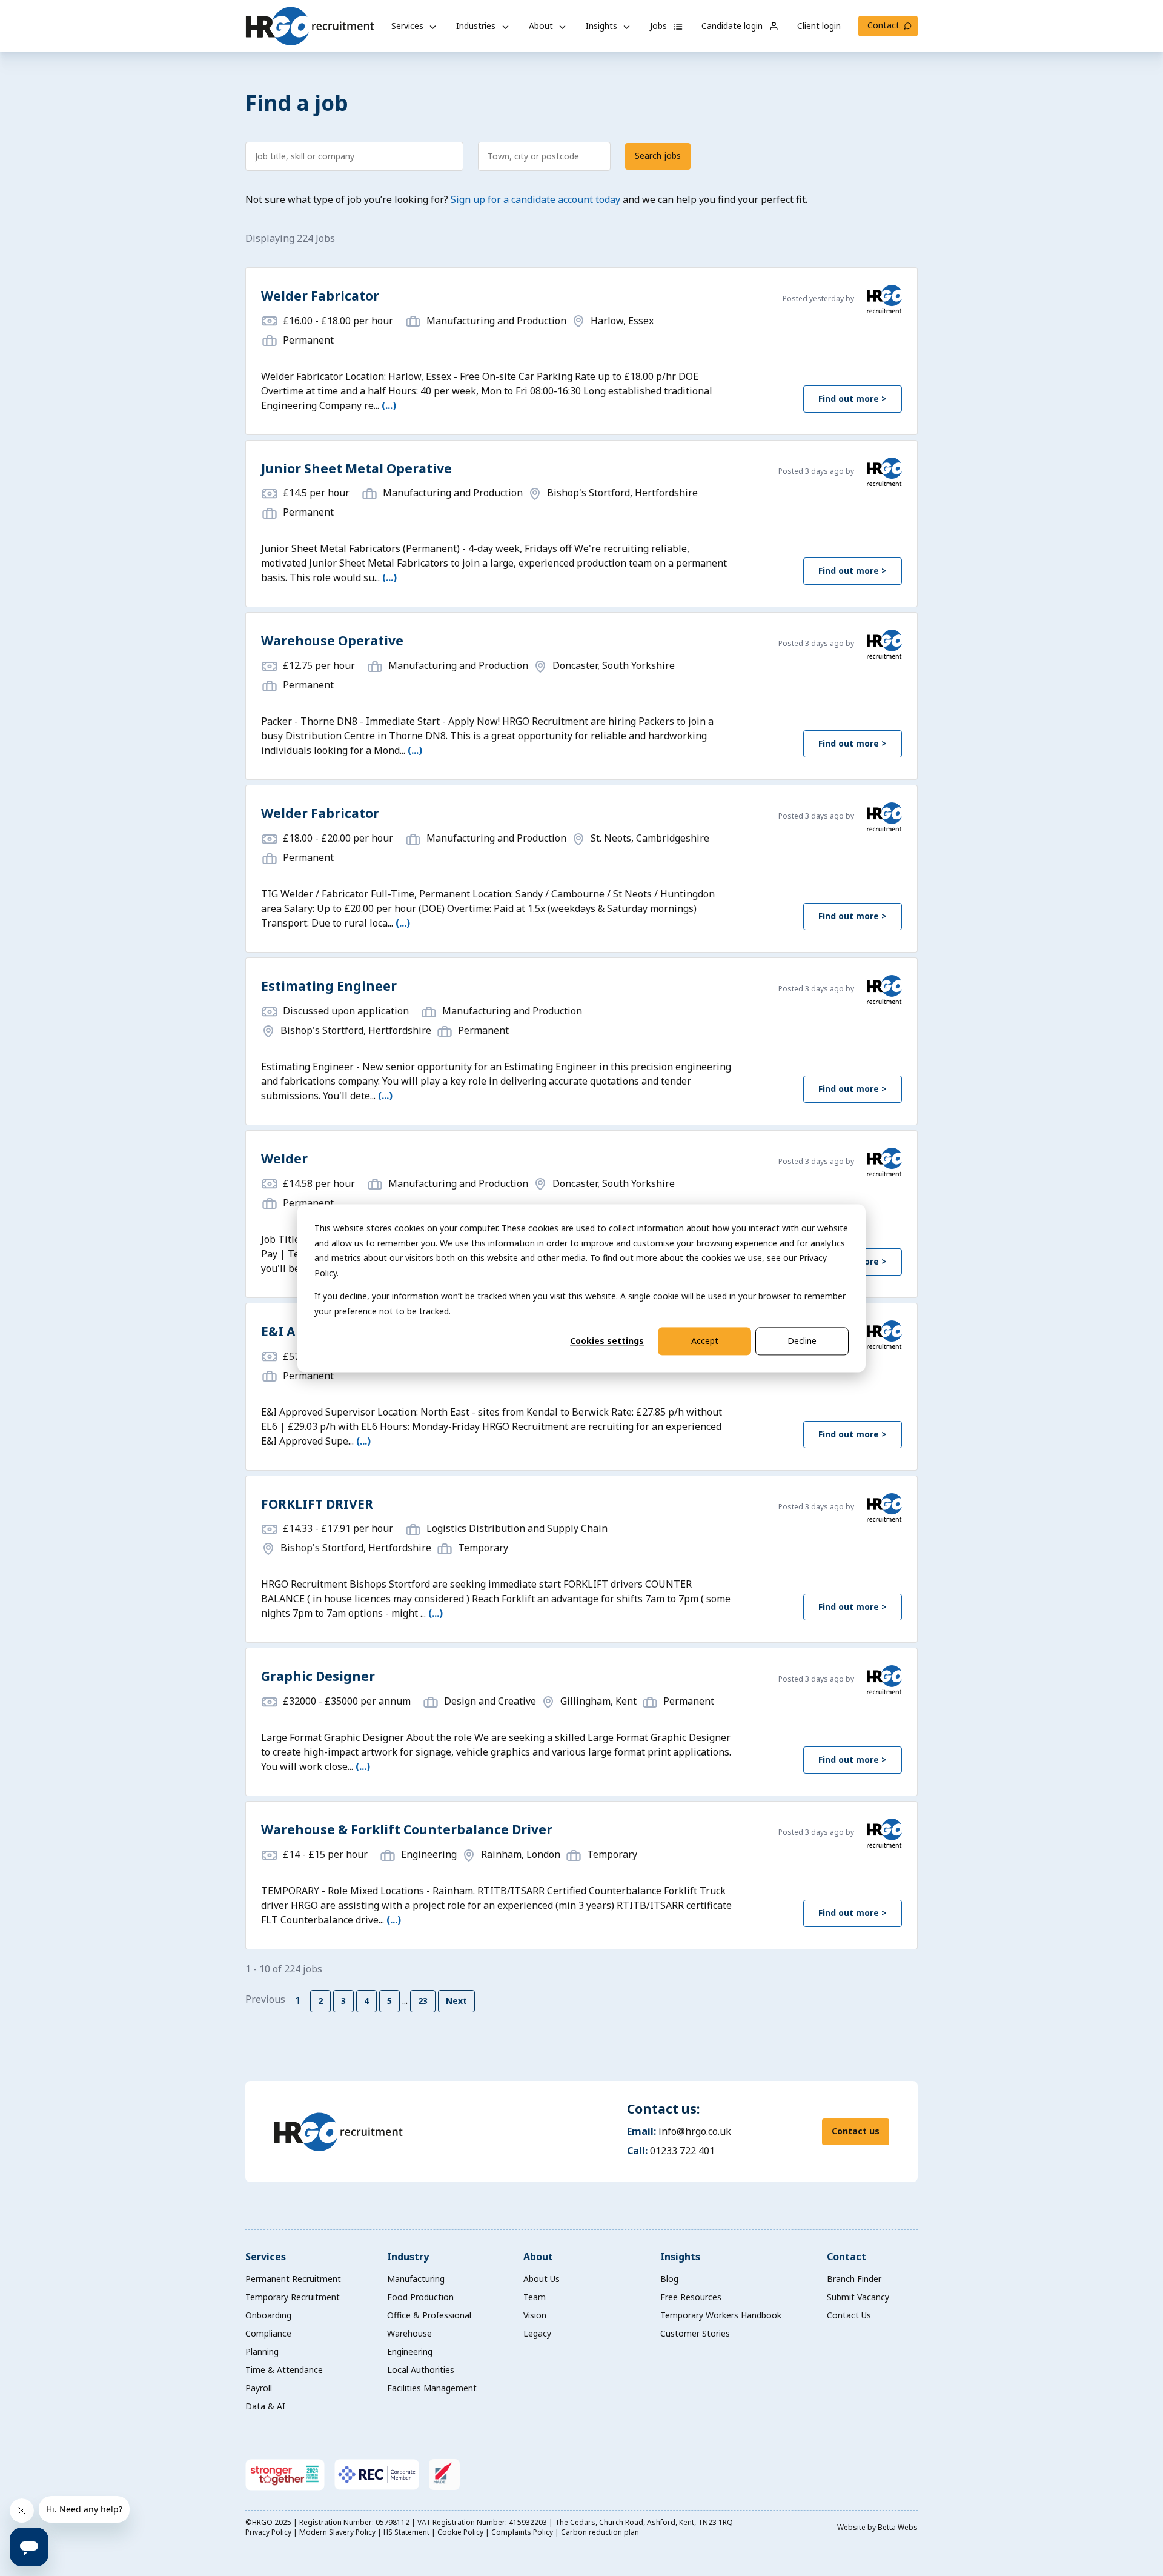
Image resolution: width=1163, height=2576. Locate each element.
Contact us (856, 2131)
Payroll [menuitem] (259, 2388)
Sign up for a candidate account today (537, 199)
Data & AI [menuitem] (265, 2406)
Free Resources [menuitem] (691, 2297)
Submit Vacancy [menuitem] (858, 2297)
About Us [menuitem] (542, 2279)
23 (423, 2001)
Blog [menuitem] (669, 2279)
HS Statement (407, 2532)
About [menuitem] (538, 2257)
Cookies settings (607, 1341)
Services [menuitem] (266, 2257)
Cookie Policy (461, 2532)
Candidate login (733, 26)
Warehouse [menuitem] (409, 2333)
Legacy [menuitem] (537, 2333)
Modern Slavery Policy (338, 2532)
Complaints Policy (523, 2532)
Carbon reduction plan (600, 2532)
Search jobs (658, 155)
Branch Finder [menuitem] (854, 2279)
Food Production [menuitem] (420, 2297)
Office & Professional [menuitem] (429, 2315)
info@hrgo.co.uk (695, 2131)
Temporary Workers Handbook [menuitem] (721, 2315)
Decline (802, 1341)
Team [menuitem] (535, 2297)
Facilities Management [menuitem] (432, 2388)
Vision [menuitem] (535, 2315)
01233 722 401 (682, 2151)
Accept (705, 1341)
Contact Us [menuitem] (849, 2315)
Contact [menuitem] (847, 2257)
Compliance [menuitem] (268, 2333)
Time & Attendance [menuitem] (284, 2370)
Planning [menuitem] (262, 2351)
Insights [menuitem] (680, 2257)
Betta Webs (898, 2527)
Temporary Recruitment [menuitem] (293, 2297)
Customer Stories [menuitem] (695, 2333)
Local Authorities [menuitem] (421, 2370)
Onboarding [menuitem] (268, 2315)
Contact (883, 25)
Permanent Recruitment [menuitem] (293, 2279)
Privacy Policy (269, 2532)
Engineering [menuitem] (410, 2351)
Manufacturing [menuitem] (416, 2279)
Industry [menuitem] (408, 2257)
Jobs (660, 26)
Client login (819, 26)
